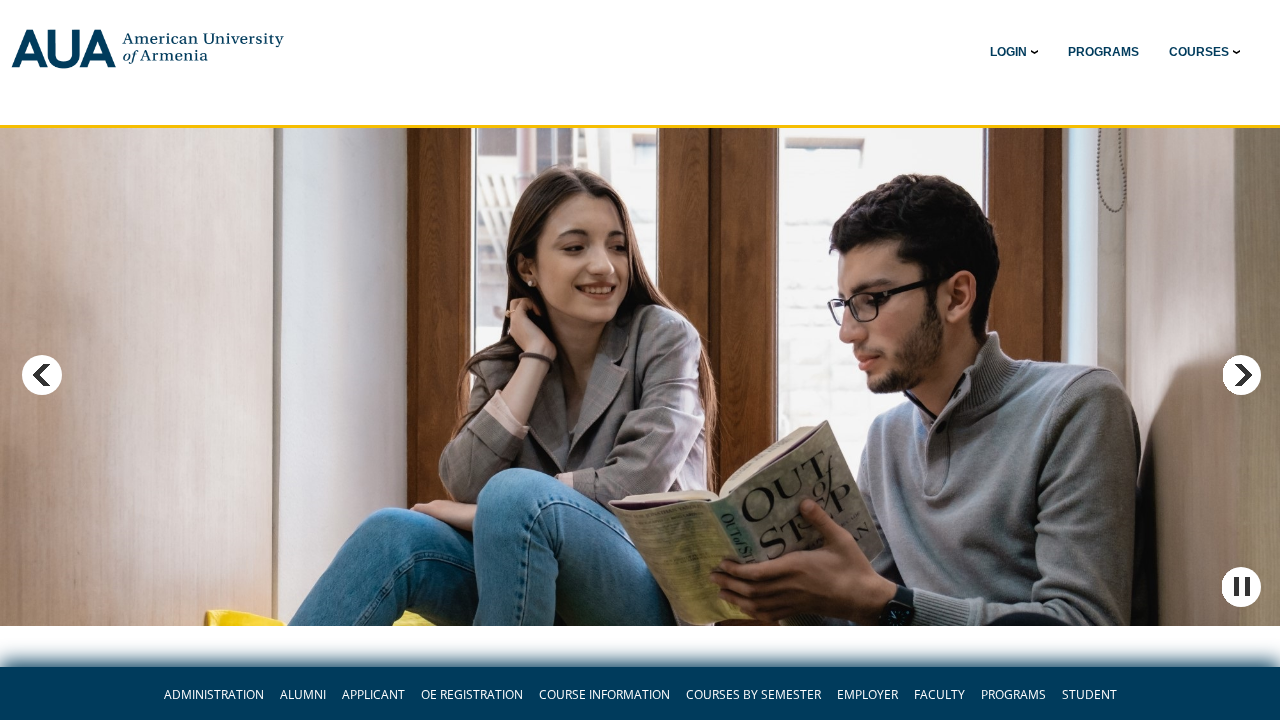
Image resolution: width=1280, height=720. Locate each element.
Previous (42, 375)
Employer (867, 695)
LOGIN (1008, 52)
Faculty (939, 695)
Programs (1013, 695)
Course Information (604, 695)
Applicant (373, 695)
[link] (1103, 52)
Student (1089, 695)
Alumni (303, 695)
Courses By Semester (753, 695)
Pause (1241, 587)
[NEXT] (1241, 375)
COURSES (1199, 52)
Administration (214, 695)
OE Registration (472, 695)
